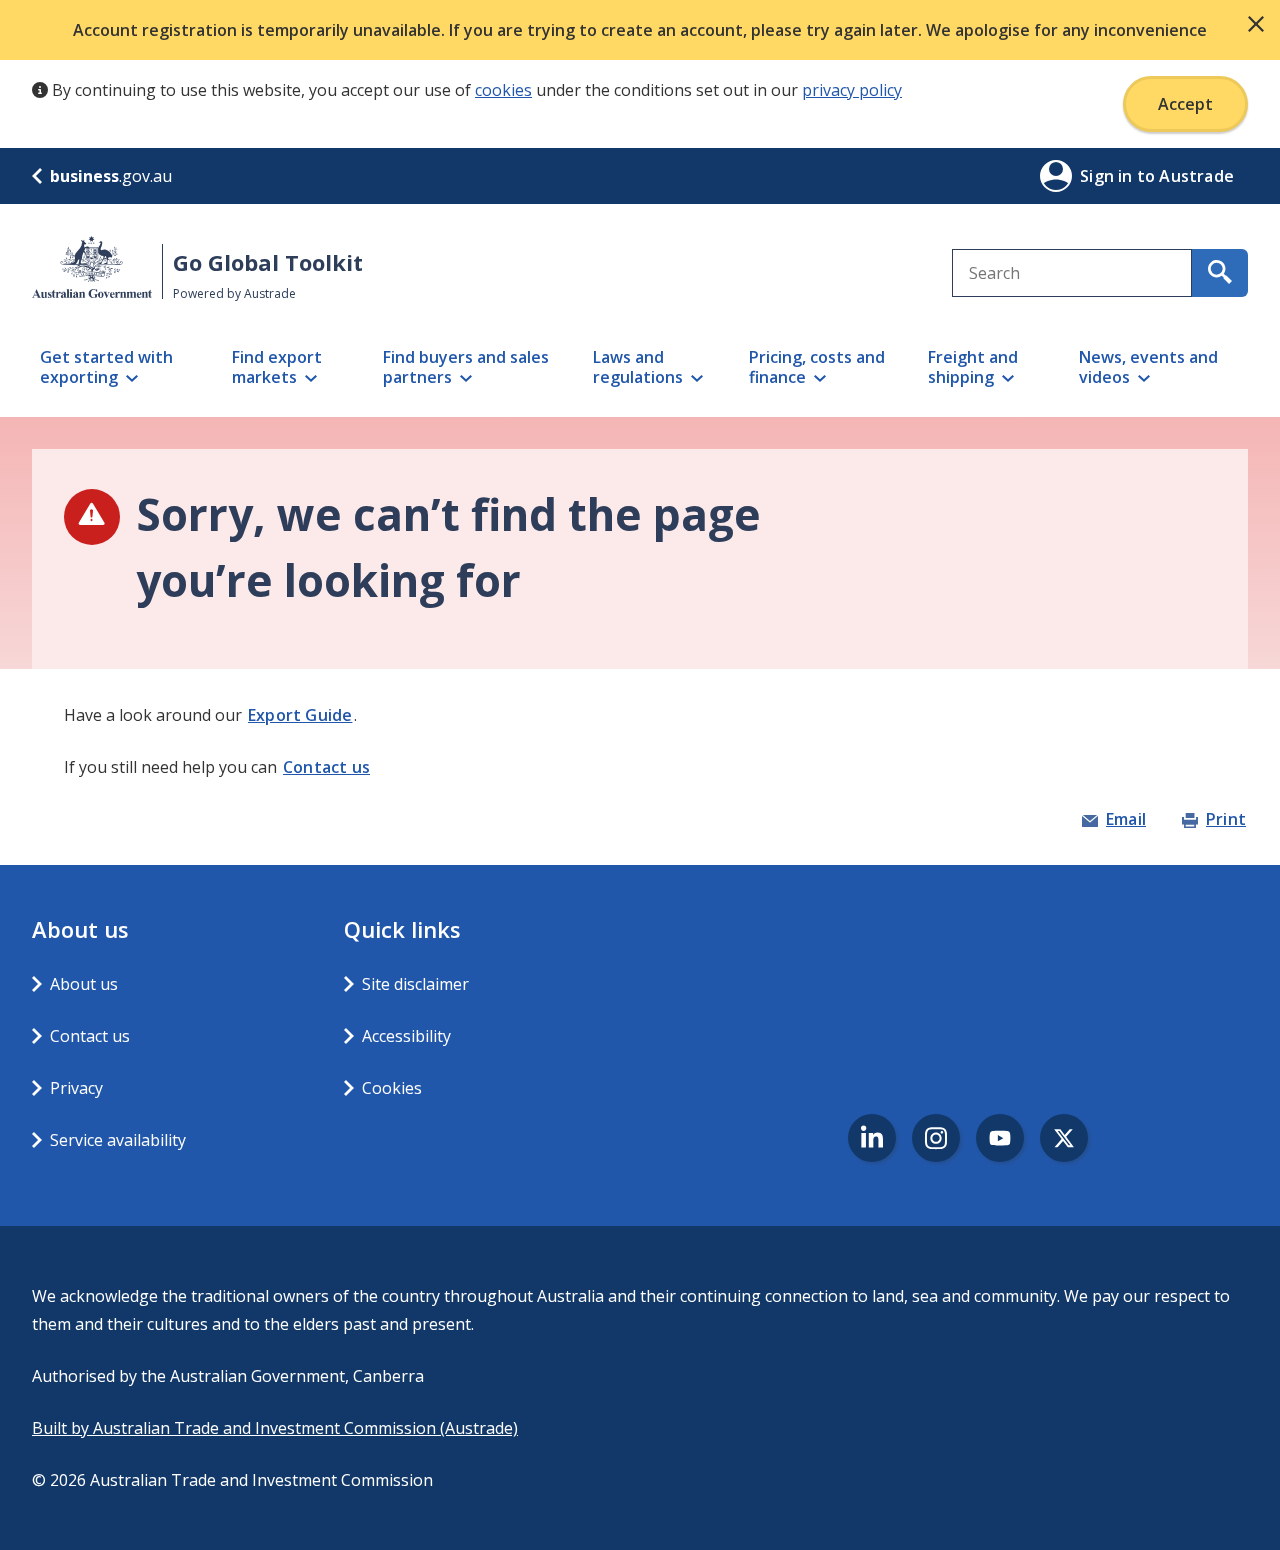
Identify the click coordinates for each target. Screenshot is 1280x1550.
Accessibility (406, 1036)
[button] (1256, 24)
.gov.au (111, 176)
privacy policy (852, 90)
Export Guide (300, 715)
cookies (503, 90)
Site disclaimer (415, 984)
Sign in (1108, 176)
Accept (1185, 104)
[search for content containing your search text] (1220, 273)
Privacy (76, 1088)
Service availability (118, 1140)
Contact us (326, 767)
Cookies (392, 1088)
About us (84, 984)
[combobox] (1072, 273)
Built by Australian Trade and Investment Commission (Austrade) (275, 1428)
